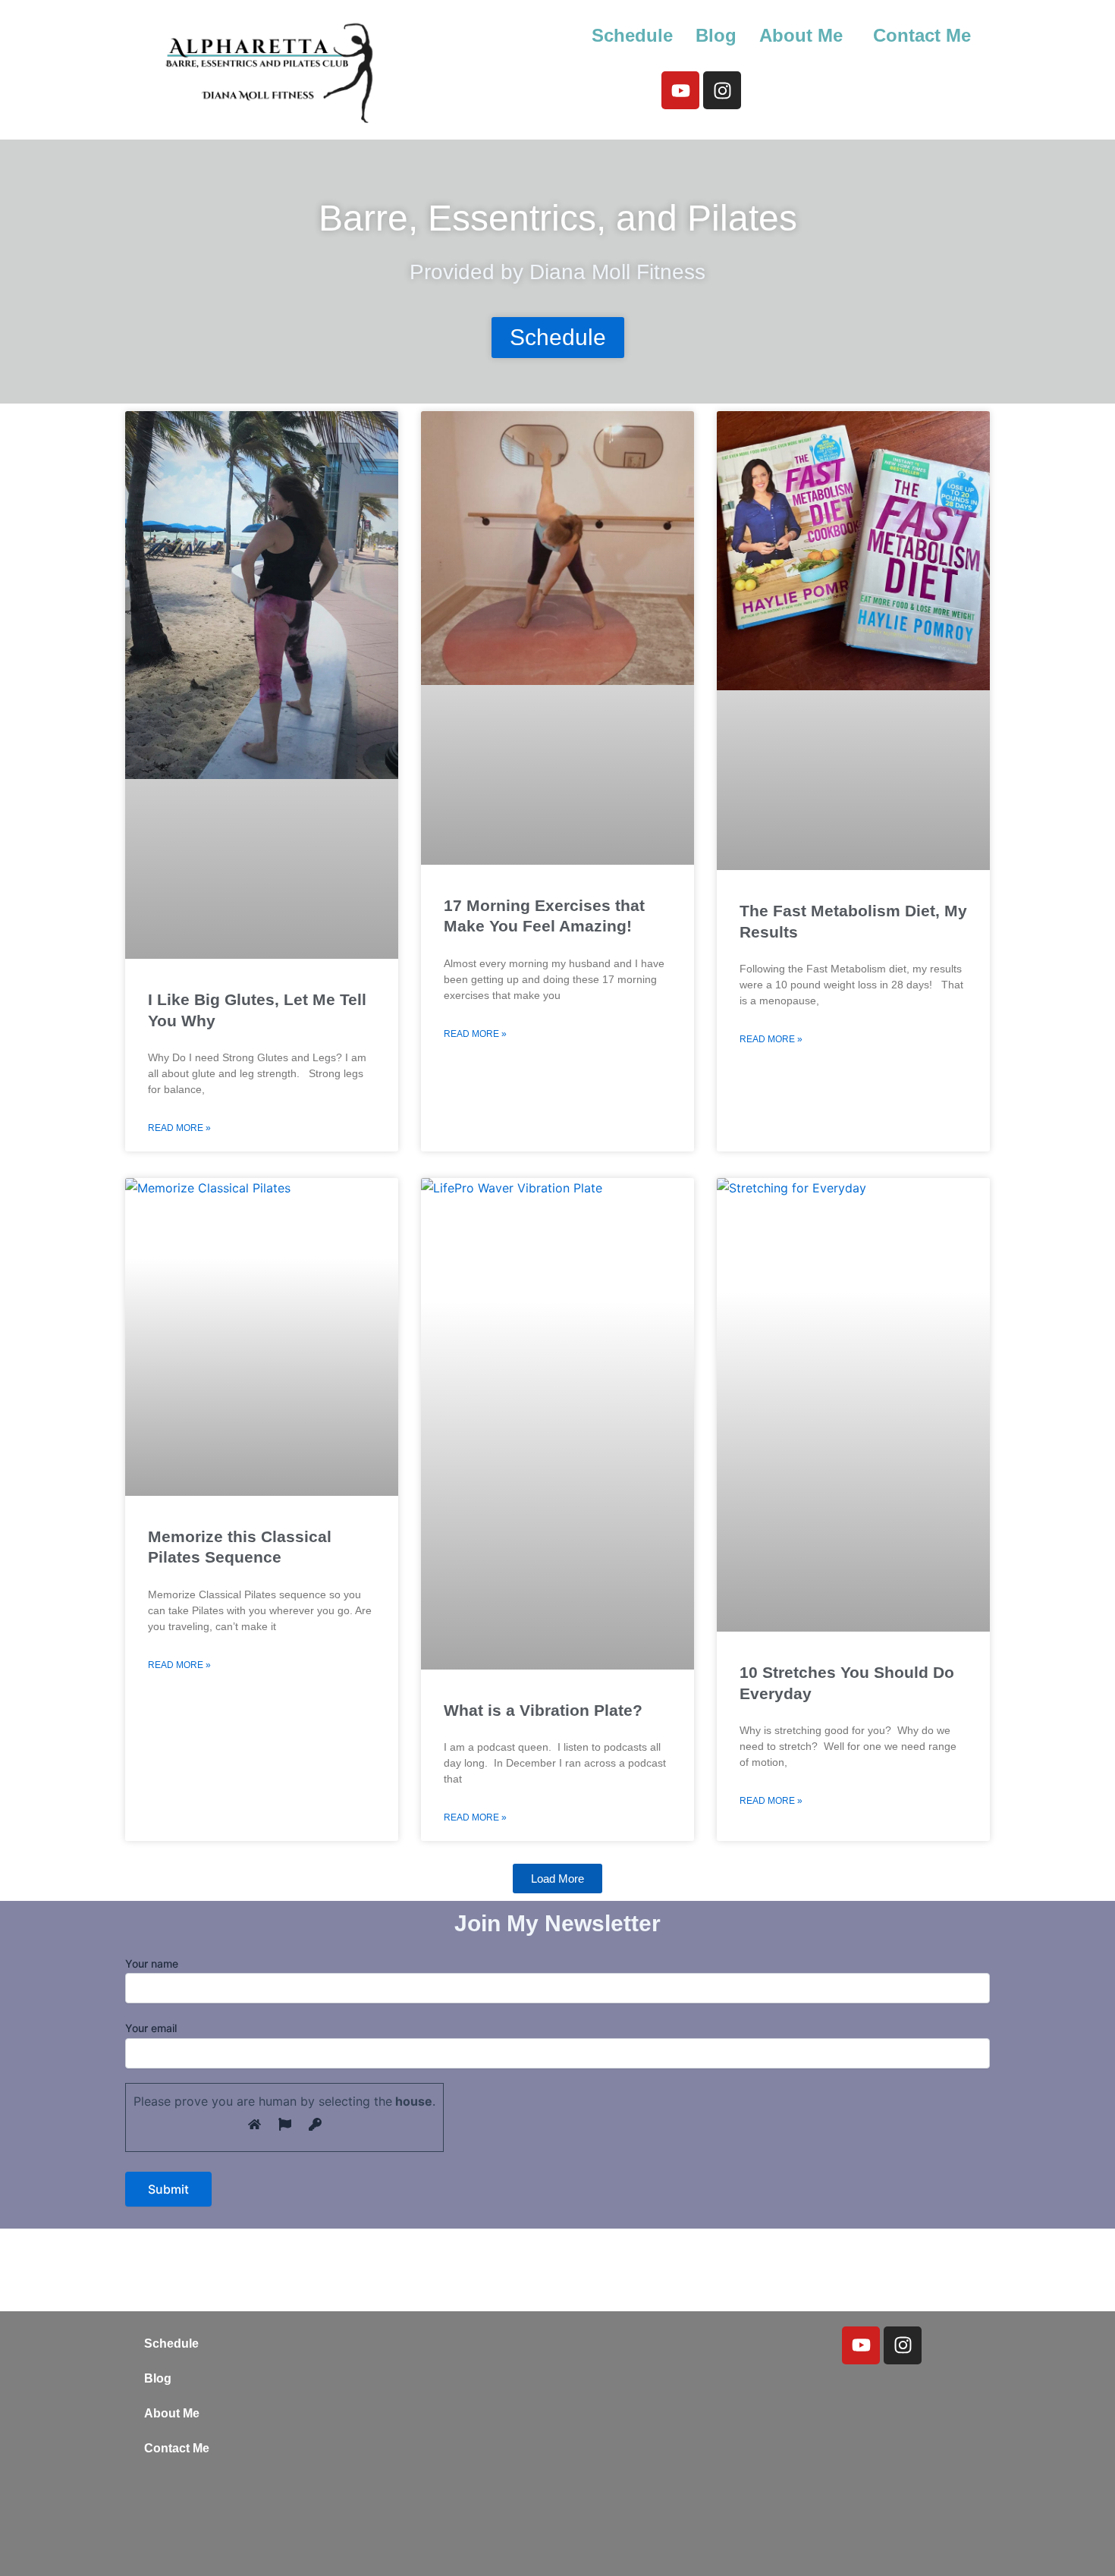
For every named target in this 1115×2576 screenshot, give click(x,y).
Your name (152, 1963)
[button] (805, 36)
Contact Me (922, 35)
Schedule (632, 35)
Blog (716, 35)
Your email (151, 2028)
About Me (801, 35)
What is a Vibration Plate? (543, 1710)
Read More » (179, 1128)
